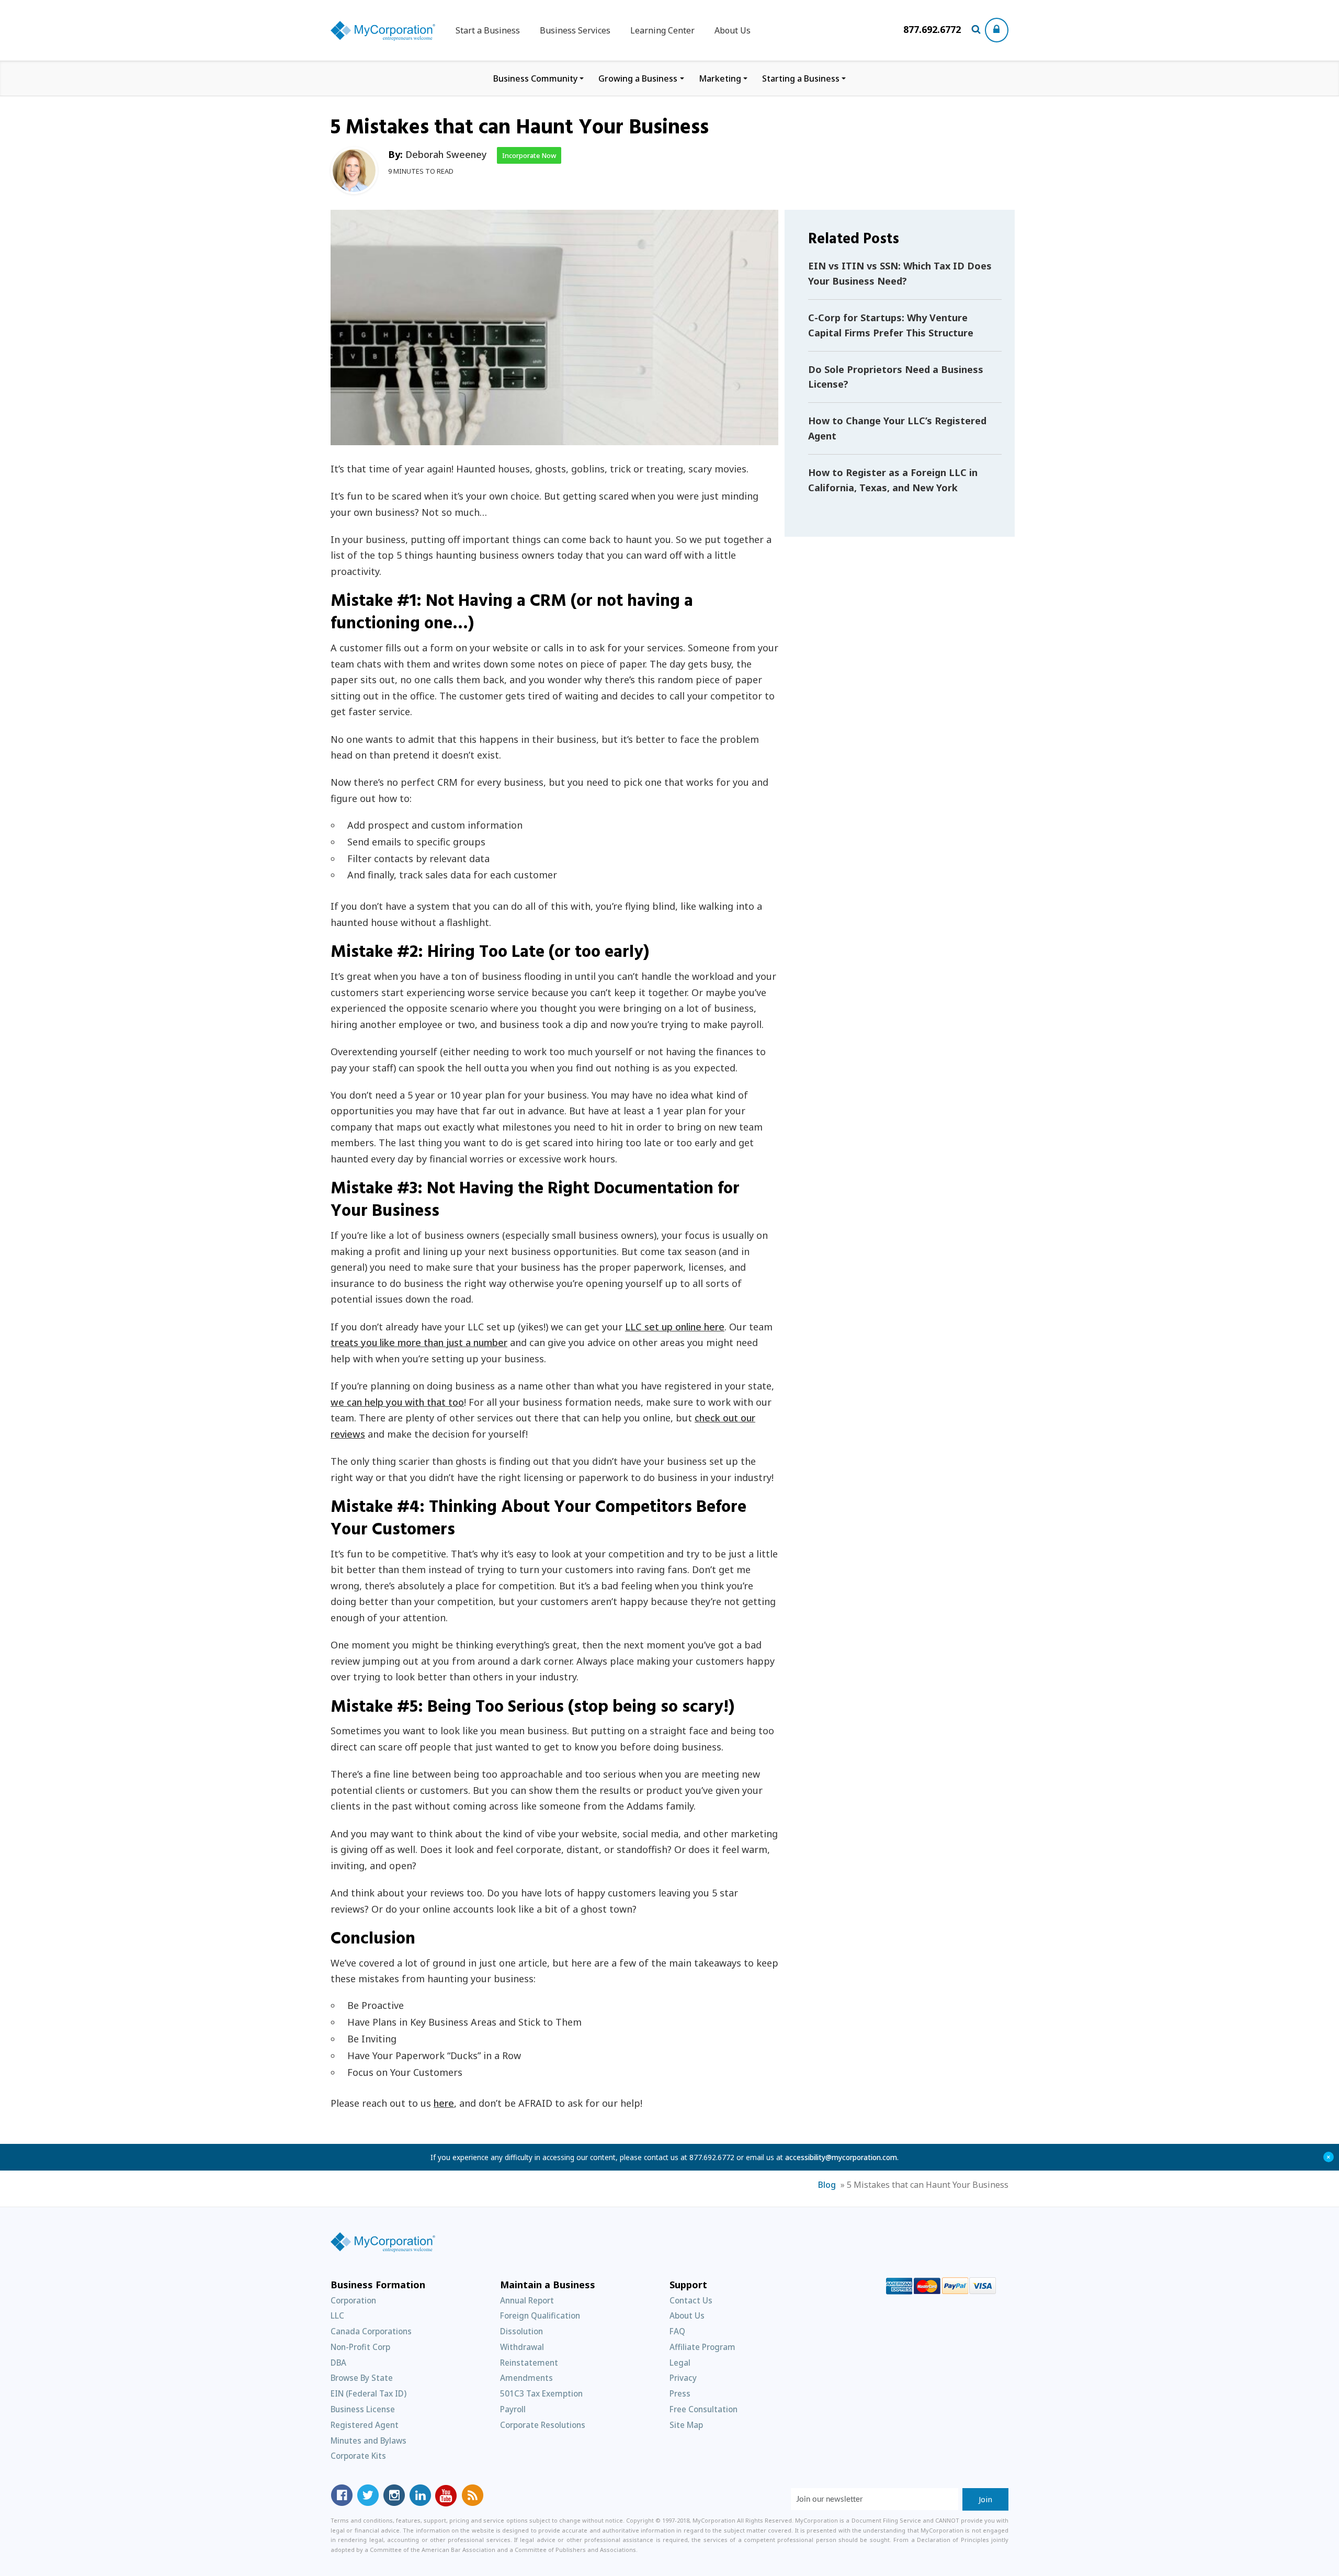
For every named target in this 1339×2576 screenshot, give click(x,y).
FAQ (677, 2331)
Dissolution (521, 2331)
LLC (337, 2315)
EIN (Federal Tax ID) (368, 2393)
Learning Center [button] (662, 30)
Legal (680, 2363)
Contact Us (691, 2300)
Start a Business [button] (488, 30)
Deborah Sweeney (446, 154)
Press (680, 2393)
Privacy (683, 2378)
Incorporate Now (529, 155)
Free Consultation (703, 2409)
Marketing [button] (720, 78)
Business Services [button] (575, 30)
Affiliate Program (702, 2347)
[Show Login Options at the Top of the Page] (997, 30)
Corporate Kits (358, 2456)
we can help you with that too (397, 1402)
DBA (338, 2363)
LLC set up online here (675, 1327)
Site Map (686, 2425)
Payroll (513, 2409)
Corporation (353, 2300)
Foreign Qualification (540, 2315)
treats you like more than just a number (419, 1342)
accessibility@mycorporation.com (841, 2157)
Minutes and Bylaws (368, 2441)
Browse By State (362, 2378)
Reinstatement (529, 2363)
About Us (733, 30)
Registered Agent (365, 2425)
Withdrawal (522, 2347)
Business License (363, 2409)
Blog (827, 2185)
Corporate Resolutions (543, 2425)
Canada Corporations (371, 2331)
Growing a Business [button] (638, 78)
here (444, 2103)
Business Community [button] (535, 78)
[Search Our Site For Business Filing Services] (978, 30)
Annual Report (527, 2300)
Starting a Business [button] (801, 78)
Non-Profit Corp (360, 2347)
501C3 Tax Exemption (541, 2393)
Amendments (526, 2378)
